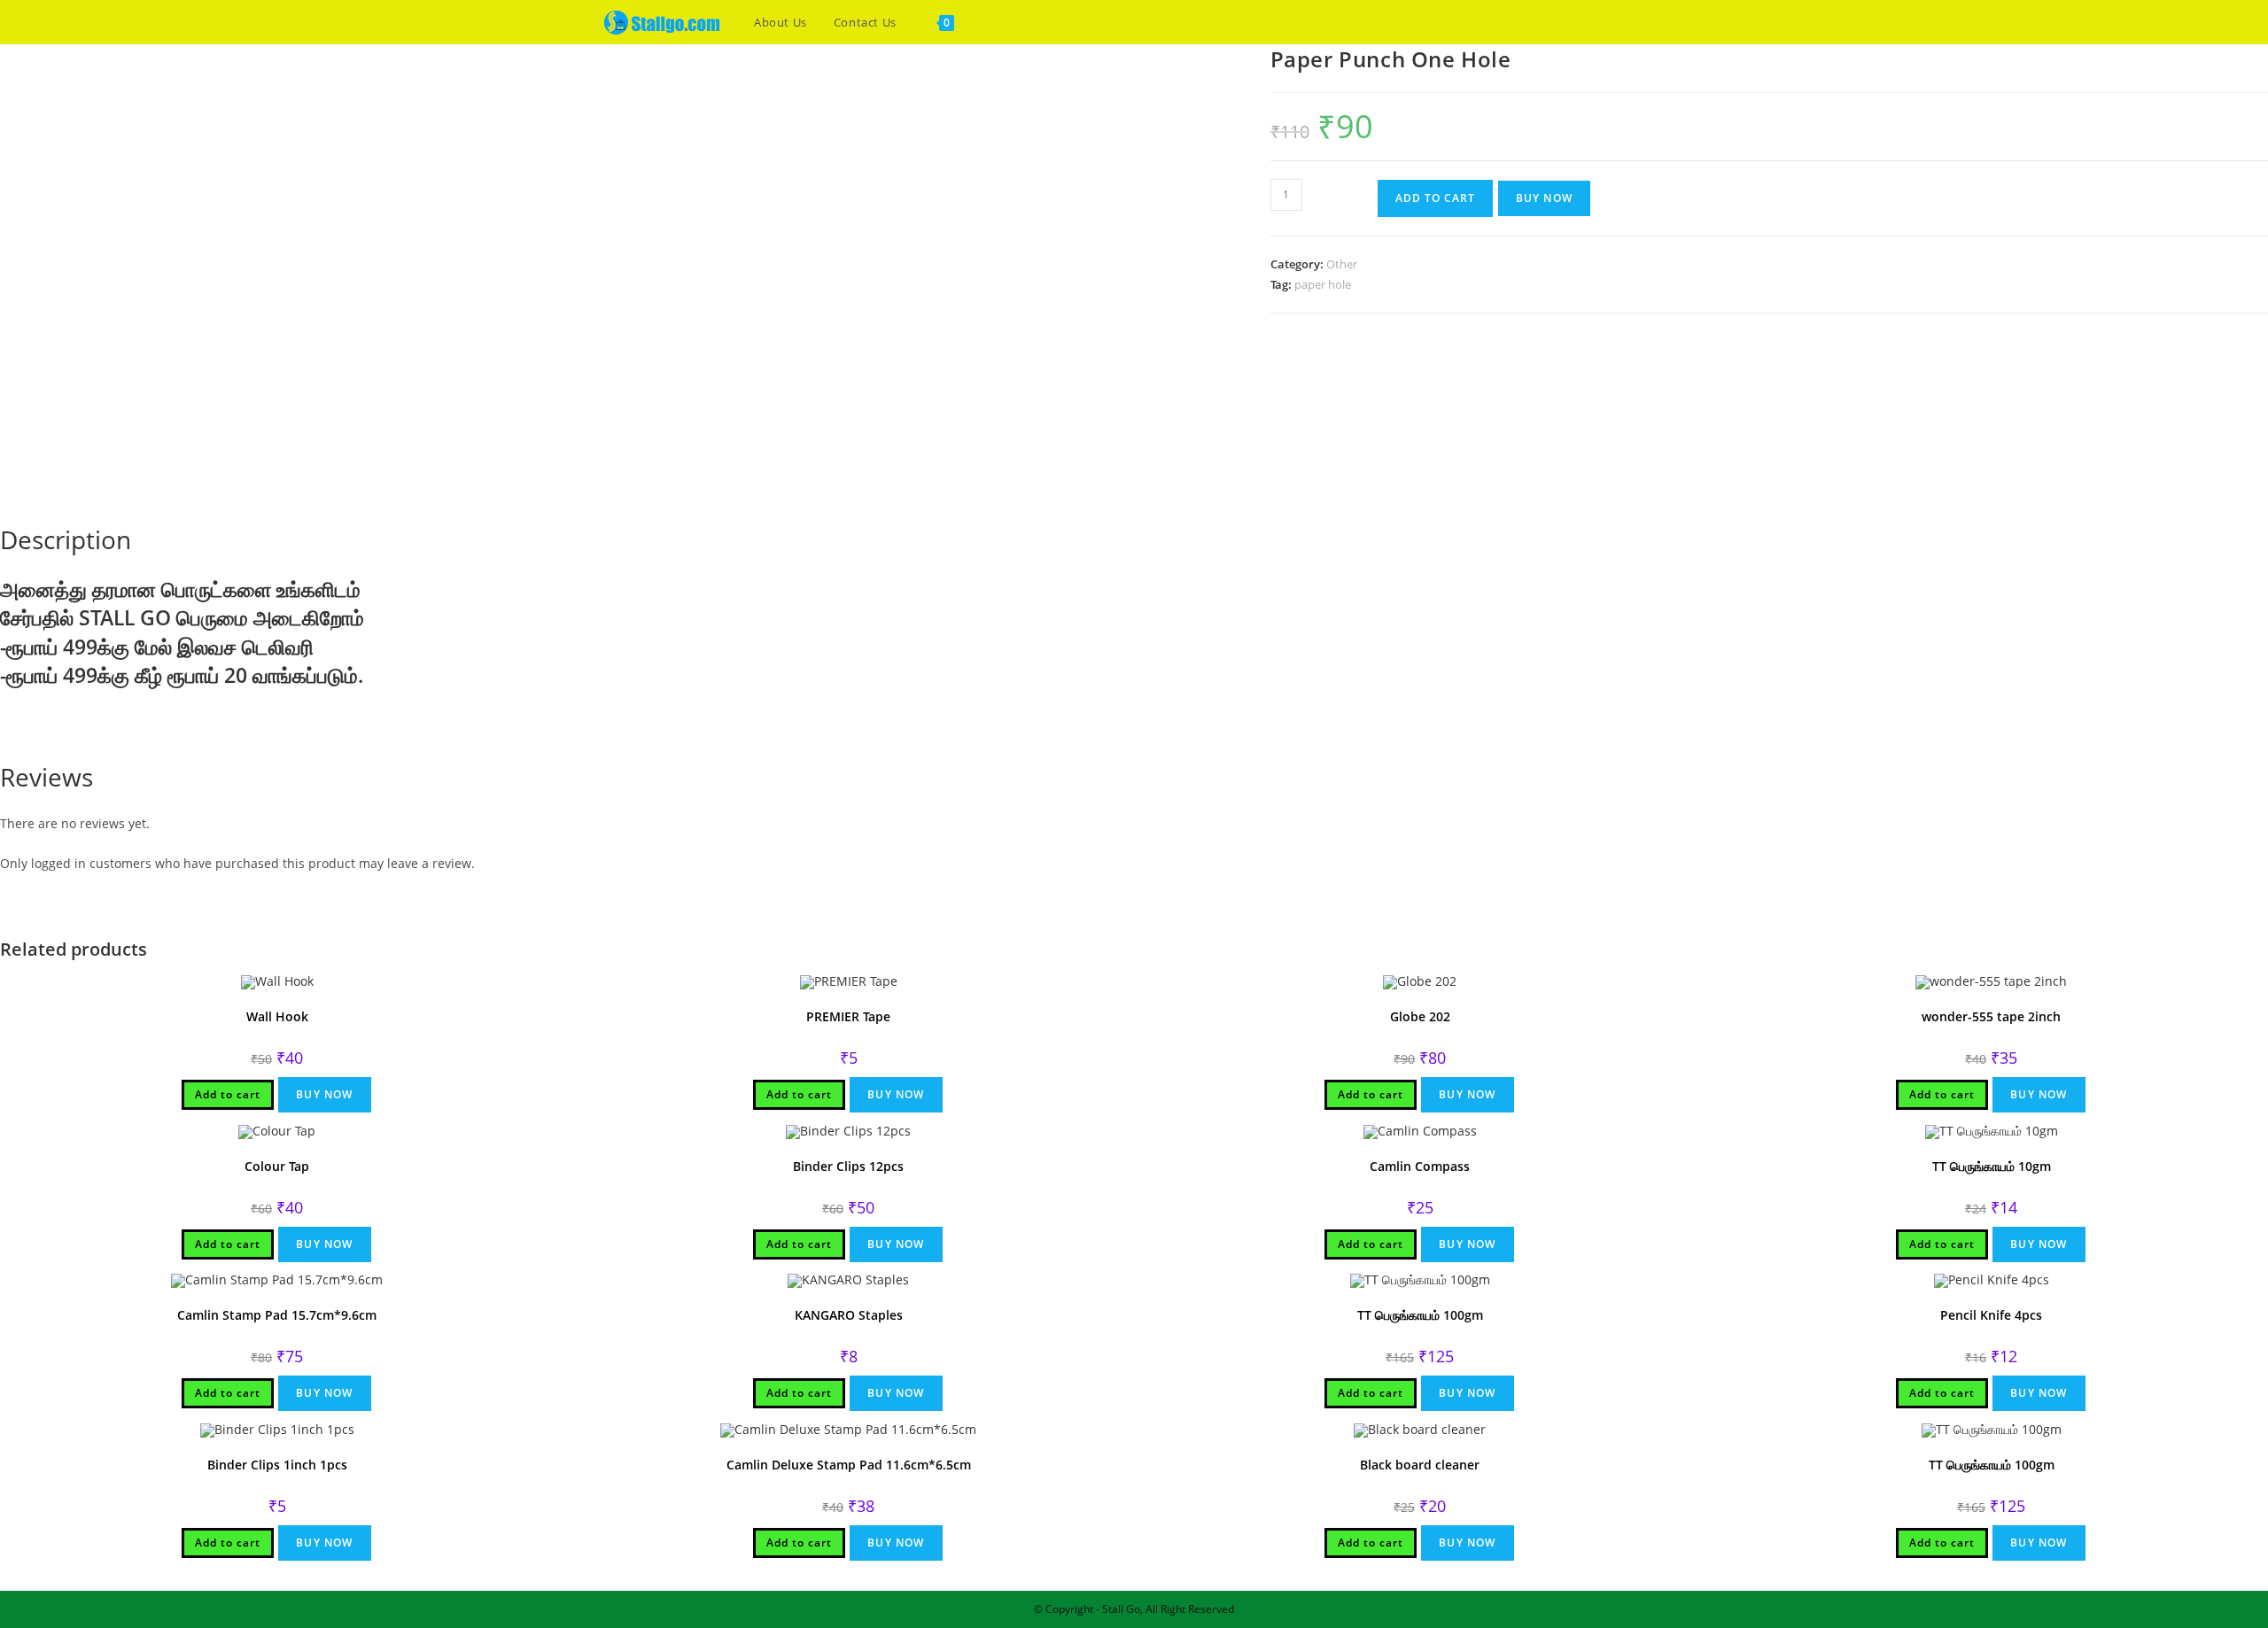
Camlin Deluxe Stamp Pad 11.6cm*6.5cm (849, 1465)
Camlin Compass (1420, 1166)
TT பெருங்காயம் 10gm (1992, 1166)
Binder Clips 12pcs (848, 1166)
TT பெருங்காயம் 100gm (1420, 1315)
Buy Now (1544, 198)
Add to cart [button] (228, 1094)
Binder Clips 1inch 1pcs (277, 1465)
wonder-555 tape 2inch (1991, 1016)
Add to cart (1435, 198)
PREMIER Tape (848, 1016)
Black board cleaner (1420, 1465)
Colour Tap (277, 1166)
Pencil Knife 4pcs (1991, 1315)
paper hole (1323, 284)
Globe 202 (1420, 1016)
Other (1342, 264)
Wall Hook (277, 1016)
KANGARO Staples (849, 1315)
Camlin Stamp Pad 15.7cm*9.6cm (277, 1315)
